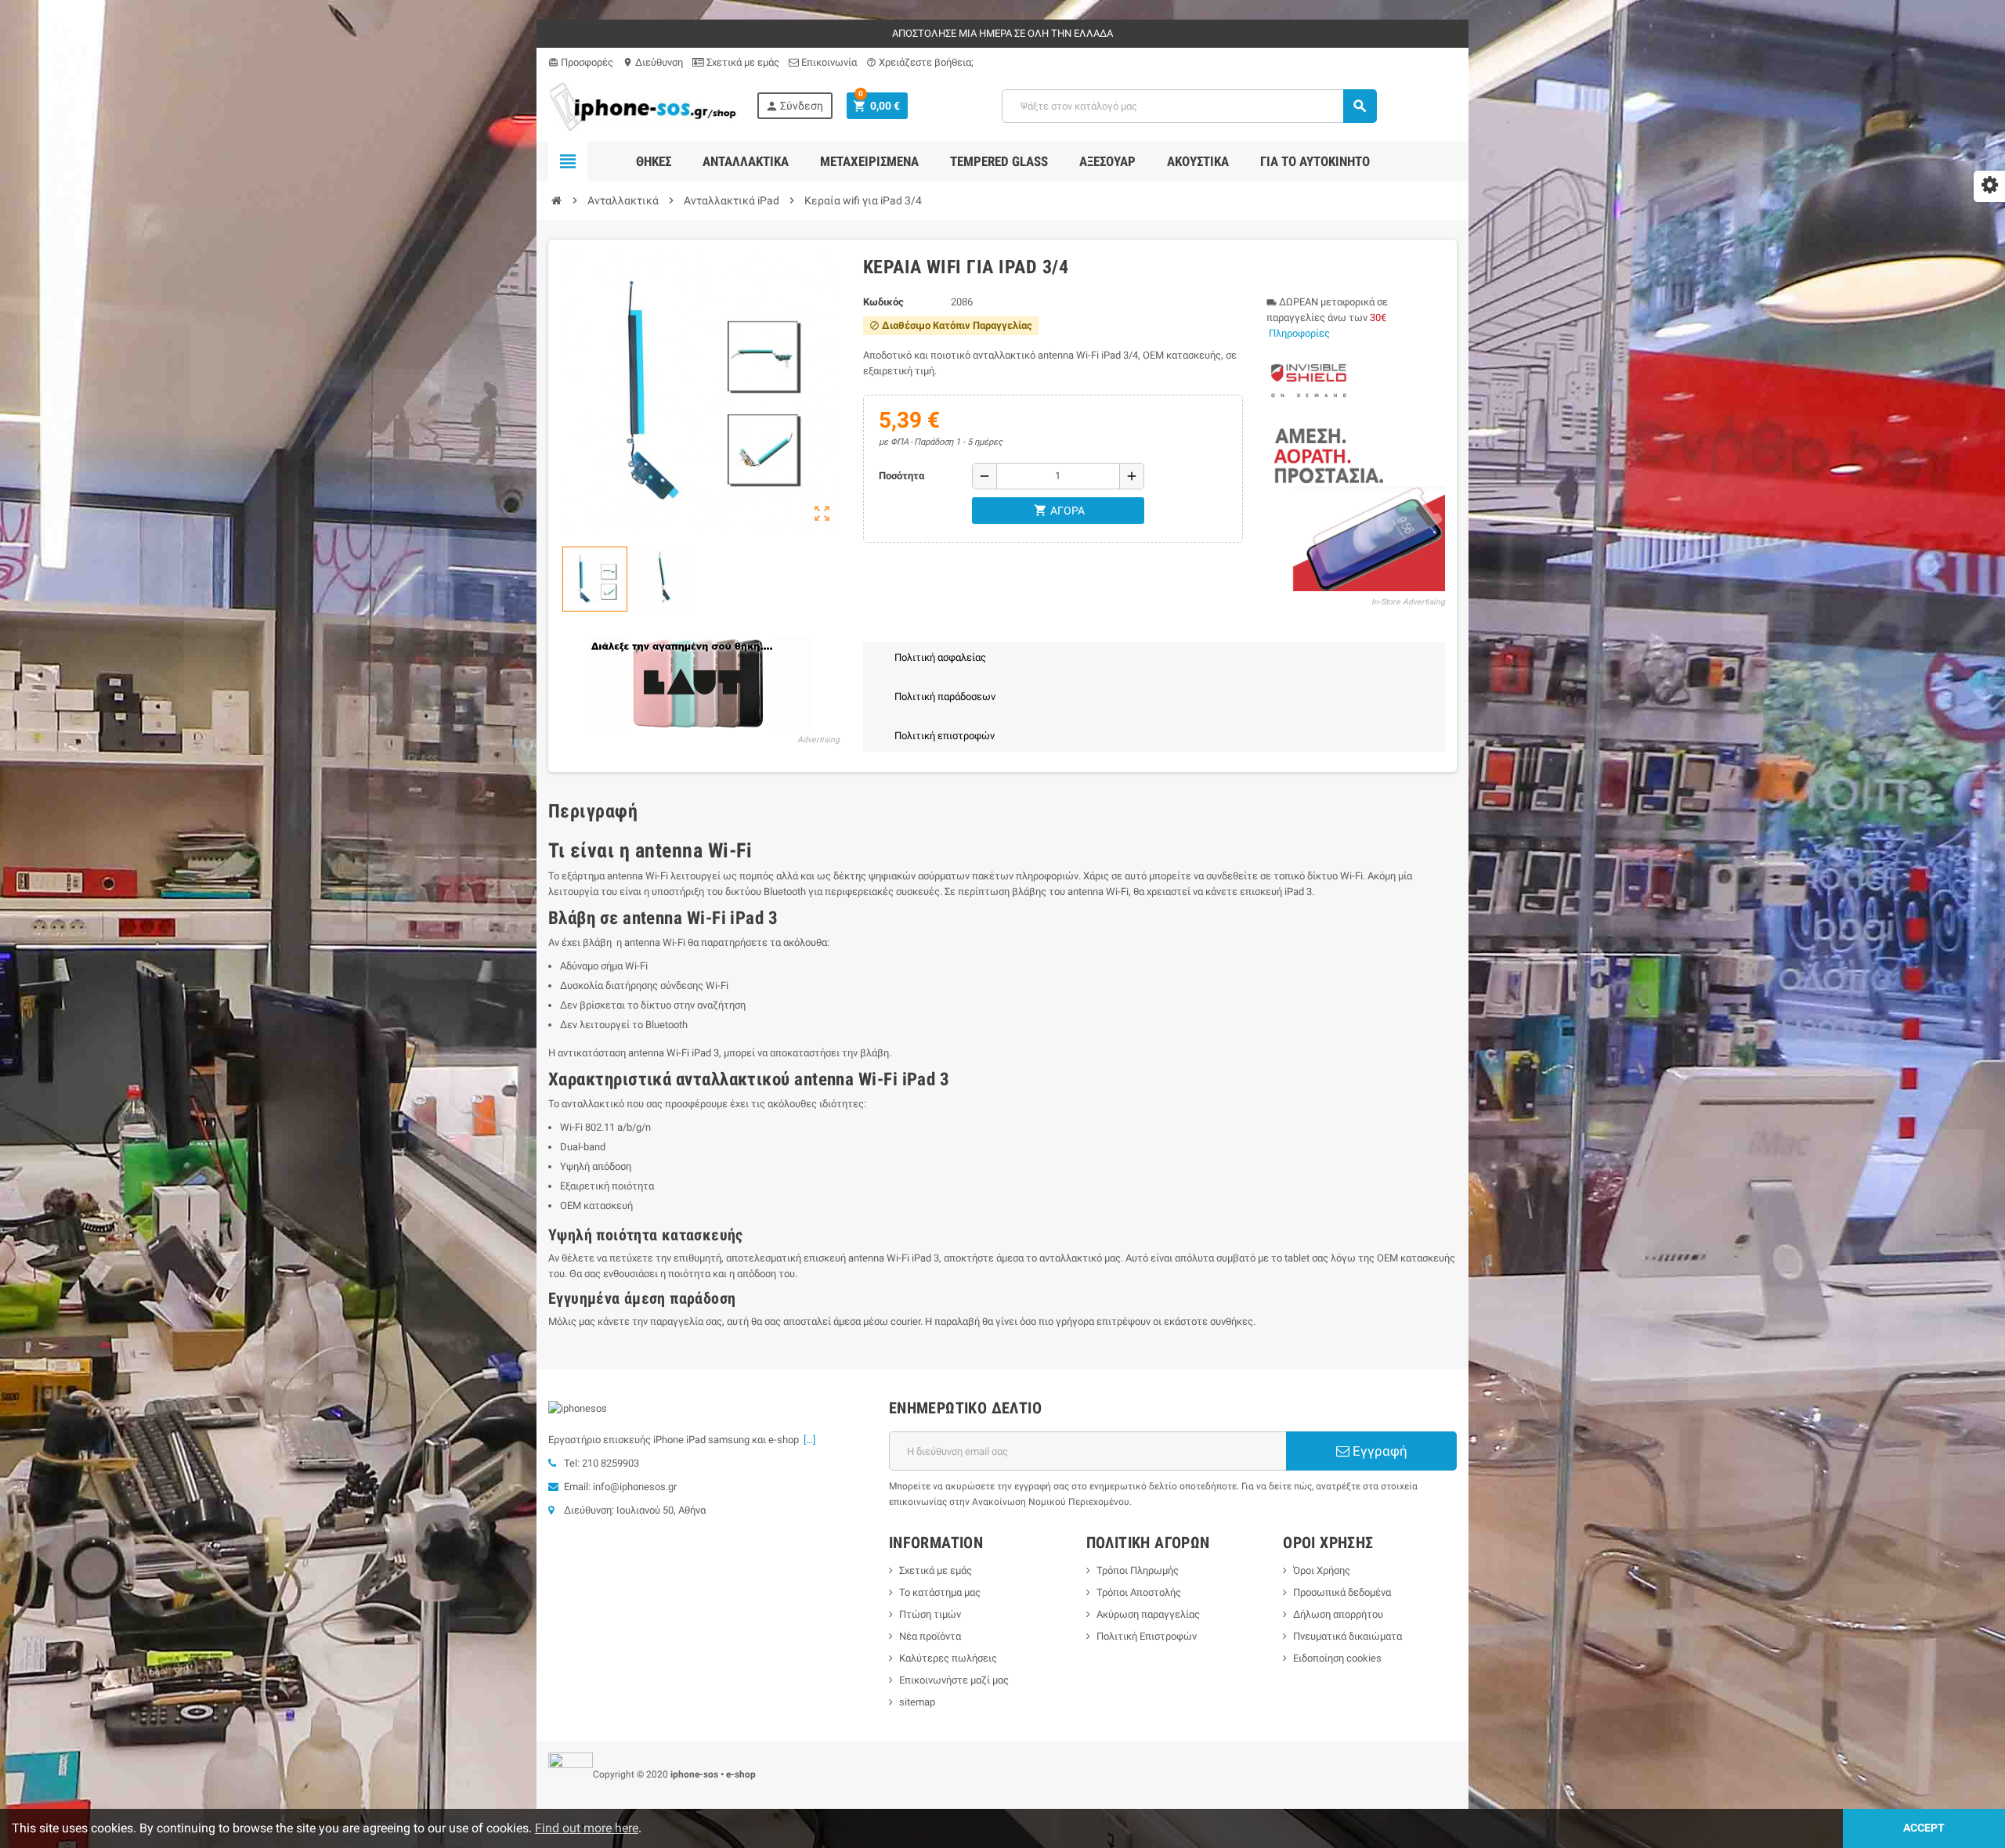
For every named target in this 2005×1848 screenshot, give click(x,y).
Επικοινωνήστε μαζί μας (954, 1680)
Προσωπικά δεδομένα (1342, 1592)
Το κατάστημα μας (940, 1592)
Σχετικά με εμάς (742, 62)
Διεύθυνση (653, 62)
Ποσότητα (901, 476)
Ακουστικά (1198, 161)
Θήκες (654, 161)
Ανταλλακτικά (746, 161)
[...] (807, 1440)
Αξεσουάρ (1107, 161)
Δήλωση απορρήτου (1338, 1614)
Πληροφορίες (1299, 333)
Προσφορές (581, 62)
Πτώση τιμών (930, 1614)
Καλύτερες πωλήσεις (948, 1658)
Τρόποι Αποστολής (1139, 1592)
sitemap (917, 1702)
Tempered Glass (999, 161)
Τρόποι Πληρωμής (1138, 1570)
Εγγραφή (1378, 1451)
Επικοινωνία (828, 62)
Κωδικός (883, 302)
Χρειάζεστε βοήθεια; (920, 62)
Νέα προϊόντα (930, 1636)
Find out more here (587, 1828)
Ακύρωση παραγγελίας (1148, 1614)
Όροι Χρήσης (1322, 1570)
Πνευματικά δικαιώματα (1348, 1636)
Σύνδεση (794, 106)
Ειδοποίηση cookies (1337, 1658)
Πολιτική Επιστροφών (1147, 1636)
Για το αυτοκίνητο (1315, 161)
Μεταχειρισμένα (869, 161)
